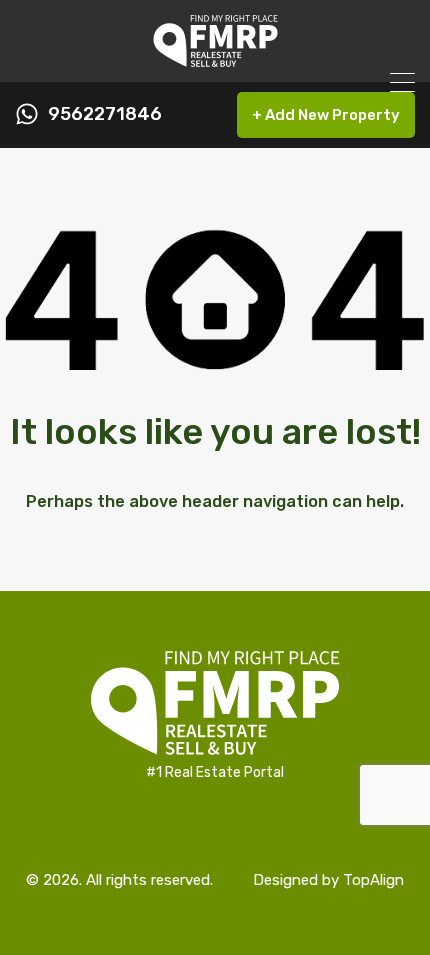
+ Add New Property (326, 115)
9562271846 (105, 114)
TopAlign (373, 880)
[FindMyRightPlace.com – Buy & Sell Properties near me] (215, 58)
